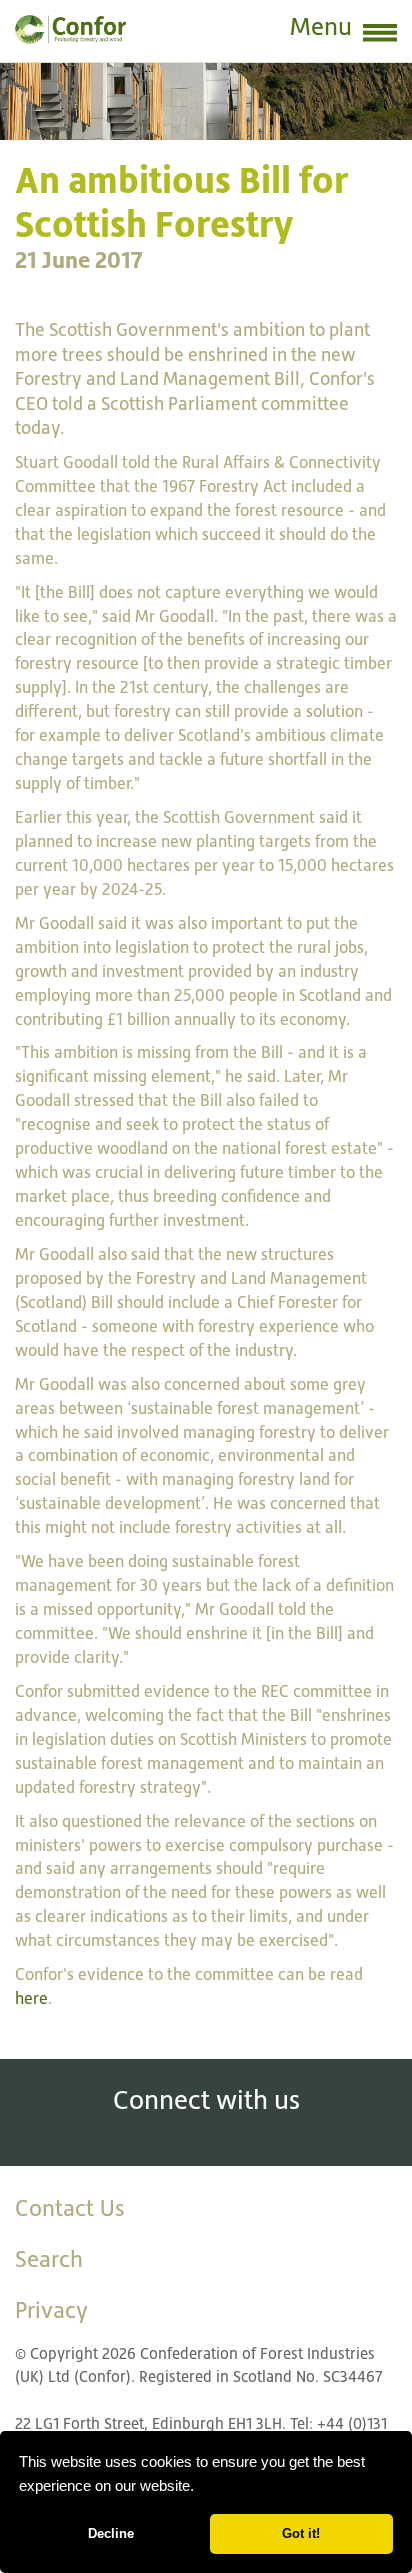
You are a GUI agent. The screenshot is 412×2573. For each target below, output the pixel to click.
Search (49, 2259)
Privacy (51, 2310)
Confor (70, 29)
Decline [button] (111, 2533)
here (31, 1998)
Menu (321, 26)
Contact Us (70, 2208)
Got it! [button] (301, 2533)
